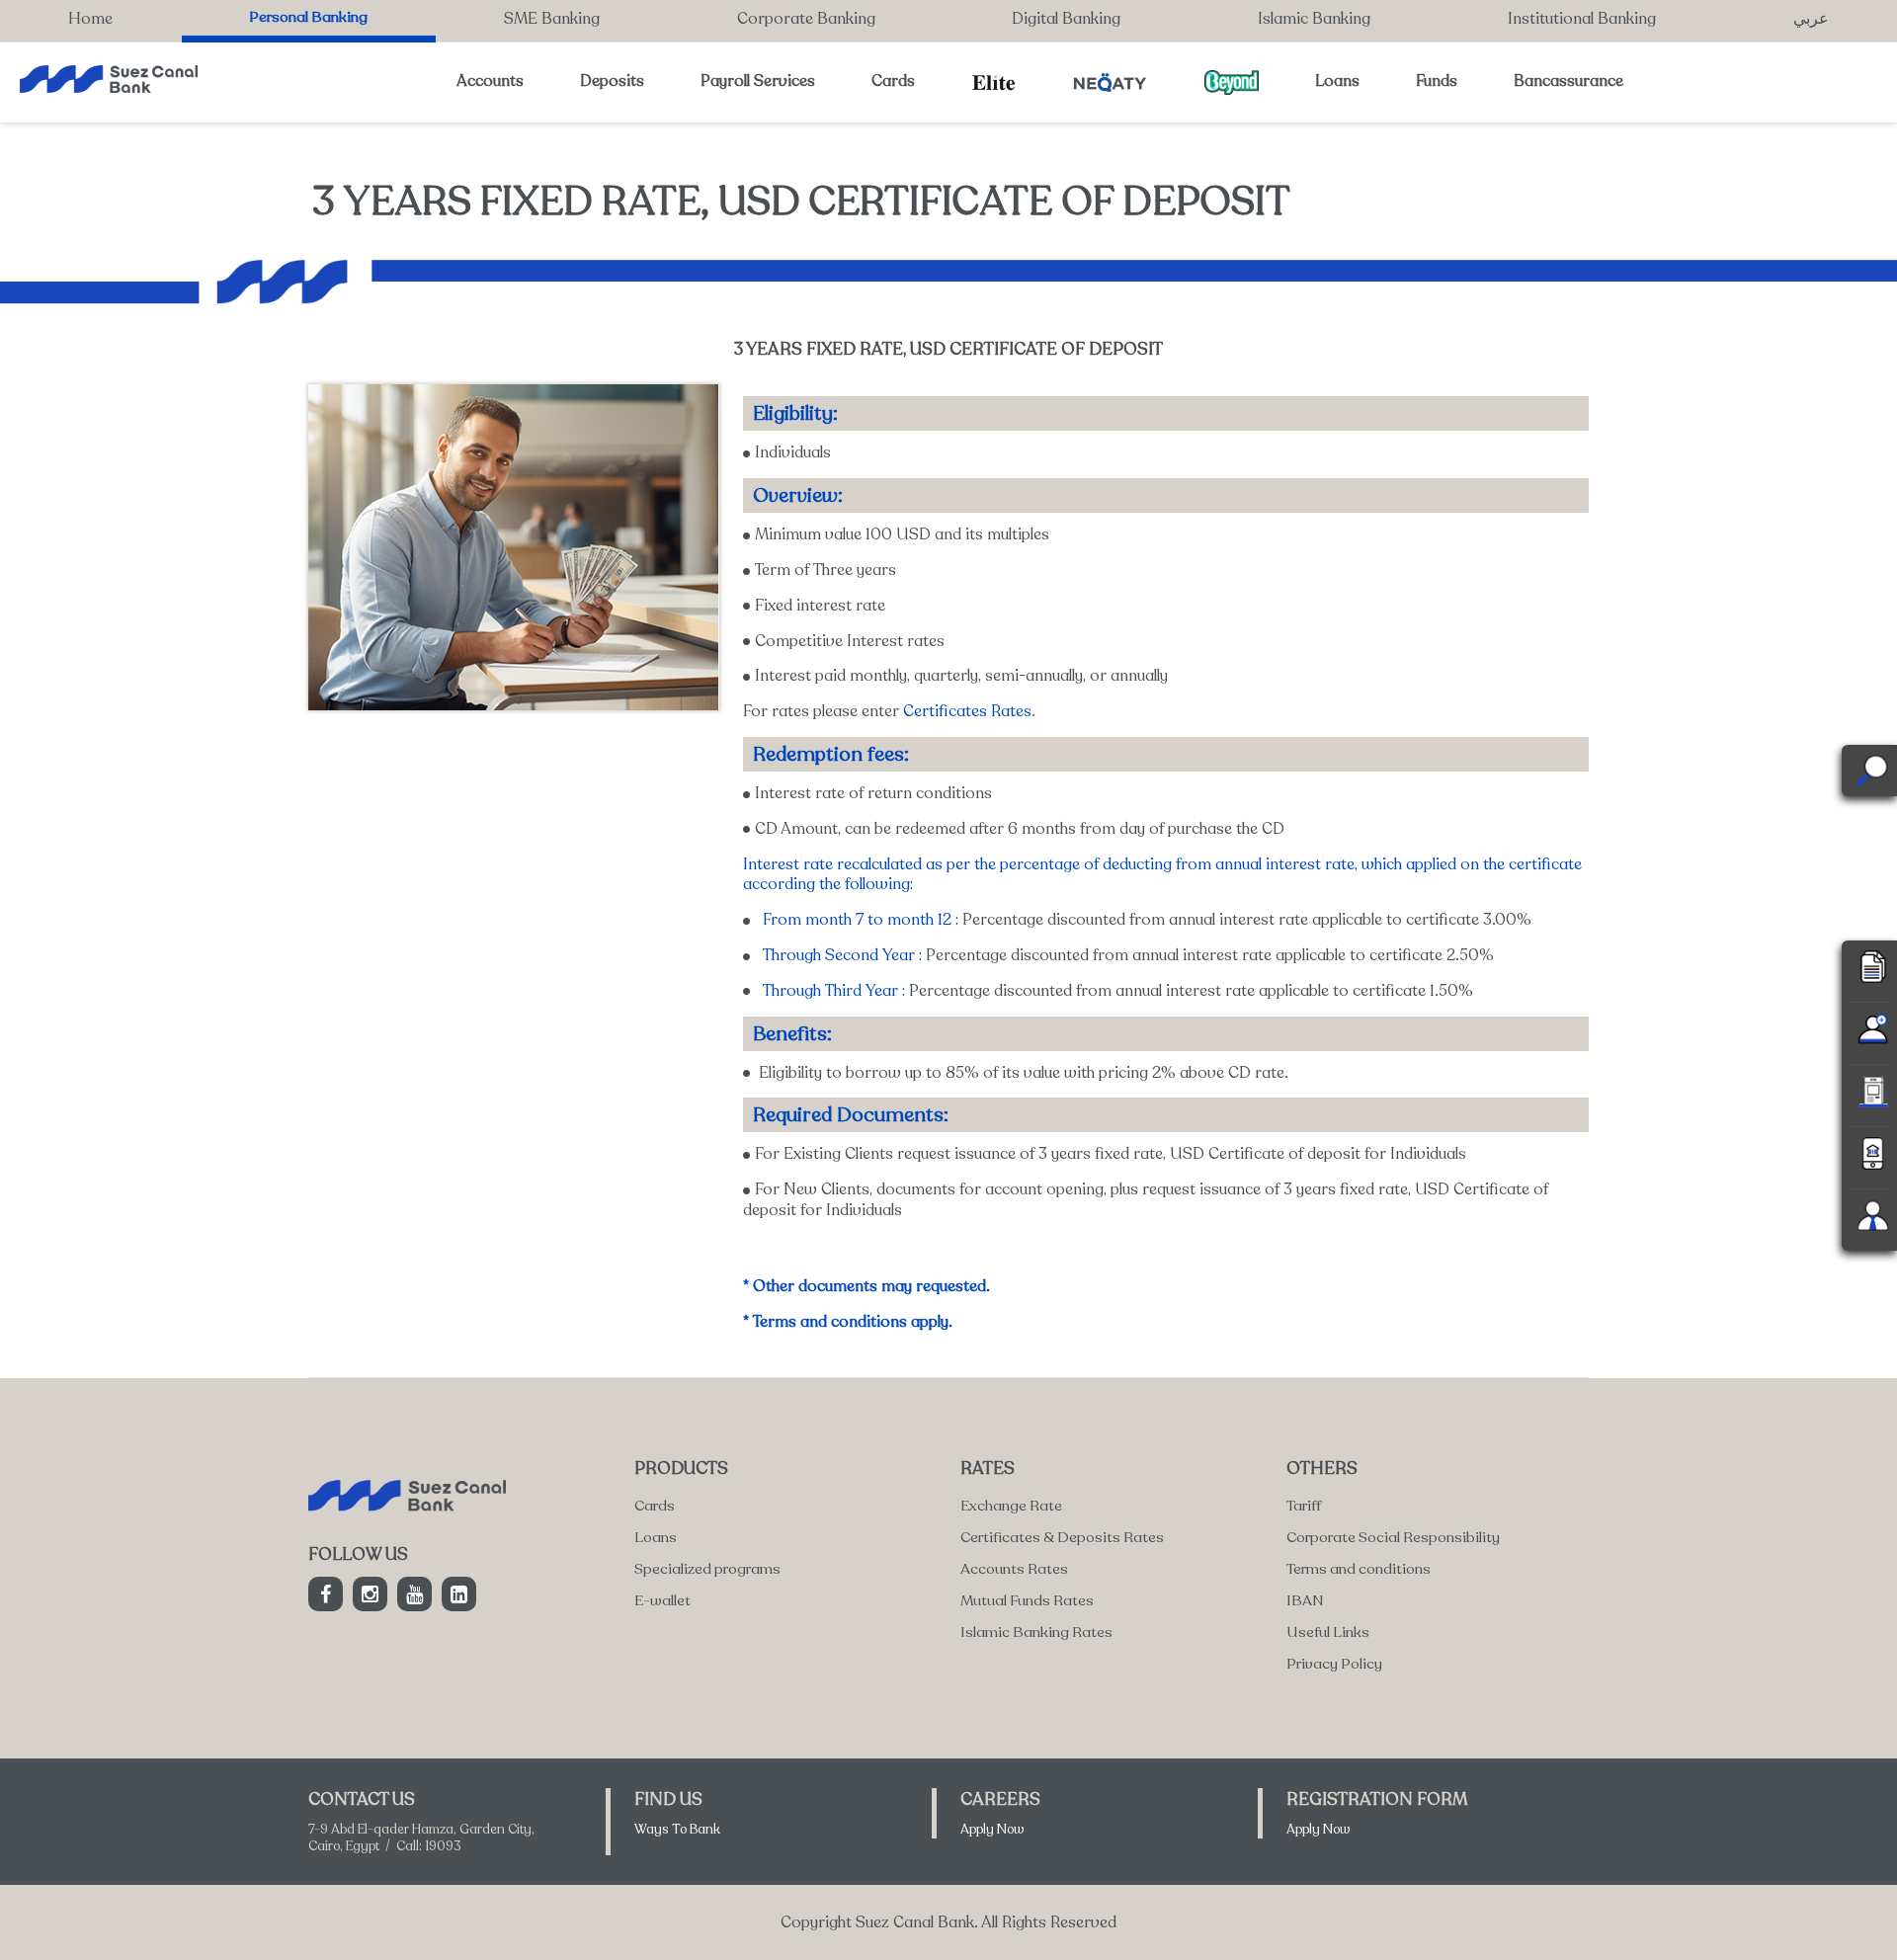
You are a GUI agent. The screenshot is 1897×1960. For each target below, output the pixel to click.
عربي (1811, 19)
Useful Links (1328, 1632)
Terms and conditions (1359, 1569)
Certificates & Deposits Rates (1062, 1537)
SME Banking (552, 19)
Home (90, 19)
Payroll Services (758, 81)
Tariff (1304, 1506)
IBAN (1305, 1600)
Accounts (490, 81)
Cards (893, 81)
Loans (1337, 81)
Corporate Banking (806, 19)
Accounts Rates (1014, 1569)
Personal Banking (308, 17)
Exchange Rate (1011, 1506)
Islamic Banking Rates (1036, 1632)
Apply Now (992, 1830)
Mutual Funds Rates (1027, 1600)
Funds (1437, 81)
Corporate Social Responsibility (1393, 1537)
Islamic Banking (1314, 19)
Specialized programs (707, 1569)
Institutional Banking (1582, 19)
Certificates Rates (967, 711)
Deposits (612, 81)
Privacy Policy (1334, 1664)
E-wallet (662, 1600)
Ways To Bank (677, 1830)
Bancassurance (1568, 81)
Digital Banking (1066, 19)
